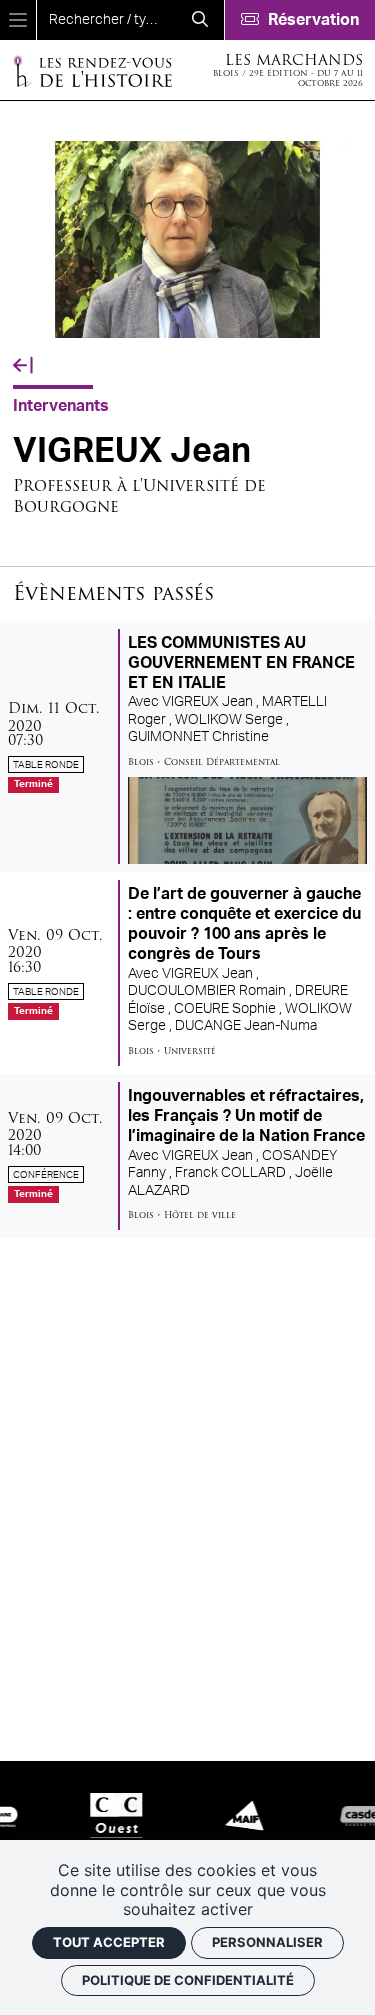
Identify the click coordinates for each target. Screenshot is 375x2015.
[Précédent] (23, 366)
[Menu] (18, 20)
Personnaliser (267, 1942)
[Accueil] (92, 70)
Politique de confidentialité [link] (188, 1980)
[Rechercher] (200, 20)
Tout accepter (109, 1942)
